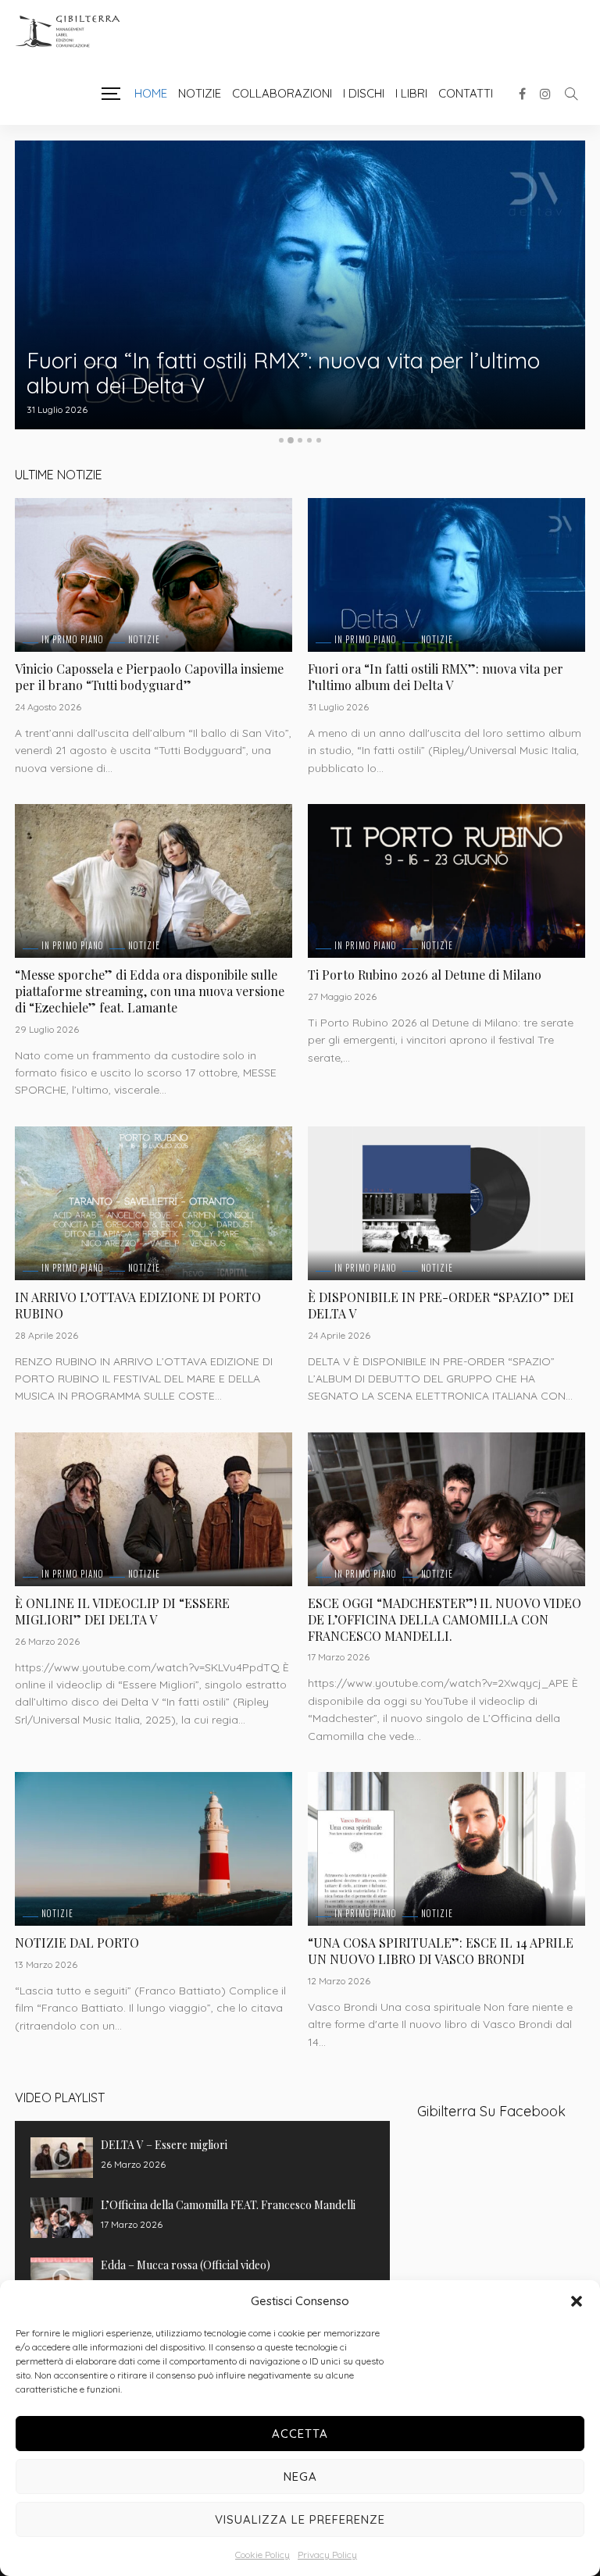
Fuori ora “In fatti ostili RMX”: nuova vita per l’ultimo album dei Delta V (283, 373)
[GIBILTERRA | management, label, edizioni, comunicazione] (73, 32)
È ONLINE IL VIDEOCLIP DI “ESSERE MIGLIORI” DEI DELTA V (122, 1611)
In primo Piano (73, 640)
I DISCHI (364, 93)
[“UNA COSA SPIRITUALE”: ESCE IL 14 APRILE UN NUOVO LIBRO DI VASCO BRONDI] (446, 1849)
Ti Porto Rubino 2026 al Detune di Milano (425, 975)
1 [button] (281, 440)
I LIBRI (411, 93)
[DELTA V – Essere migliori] (62, 2158)
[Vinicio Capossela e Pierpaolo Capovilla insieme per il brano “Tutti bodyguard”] (154, 575)
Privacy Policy (327, 2555)
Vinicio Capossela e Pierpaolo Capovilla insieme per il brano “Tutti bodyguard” (149, 677)
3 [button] (300, 440)
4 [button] (309, 440)
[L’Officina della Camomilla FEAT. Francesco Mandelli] (62, 2218)
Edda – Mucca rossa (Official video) (186, 2265)
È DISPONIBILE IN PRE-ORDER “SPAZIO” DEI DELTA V (441, 1305)
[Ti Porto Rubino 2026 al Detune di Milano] (446, 881)
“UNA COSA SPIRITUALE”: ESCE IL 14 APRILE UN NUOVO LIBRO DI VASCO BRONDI (441, 1951)
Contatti (466, 93)
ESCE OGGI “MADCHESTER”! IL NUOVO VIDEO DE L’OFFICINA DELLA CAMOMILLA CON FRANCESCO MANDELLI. (445, 1619)
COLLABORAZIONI (282, 93)
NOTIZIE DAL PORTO (77, 1943)
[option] (300, 285)
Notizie (200, 93)
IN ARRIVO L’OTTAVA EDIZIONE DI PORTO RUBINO (138, 1305)
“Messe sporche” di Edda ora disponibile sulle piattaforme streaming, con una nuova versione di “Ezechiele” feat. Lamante (150, 991)
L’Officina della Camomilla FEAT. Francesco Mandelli (228, 2205)
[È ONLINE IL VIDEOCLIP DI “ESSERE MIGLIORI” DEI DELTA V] (154, 1509)
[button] (577, 2301)
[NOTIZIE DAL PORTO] (154, 1849)
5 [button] (319, 440)
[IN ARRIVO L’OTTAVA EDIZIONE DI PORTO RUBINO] (154, 1203)
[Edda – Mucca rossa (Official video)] (62, 2278)
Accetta (300, 2434)
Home (151, 93)
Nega (300, 2476)
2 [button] (291, 440)
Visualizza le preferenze (300, 2519)
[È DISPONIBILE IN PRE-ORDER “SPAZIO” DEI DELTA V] (446, 1203)
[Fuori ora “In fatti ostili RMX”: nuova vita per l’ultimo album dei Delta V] (300, 285)
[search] (571, 94)
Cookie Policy (262, 2555)
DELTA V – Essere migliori (164, 2145)
